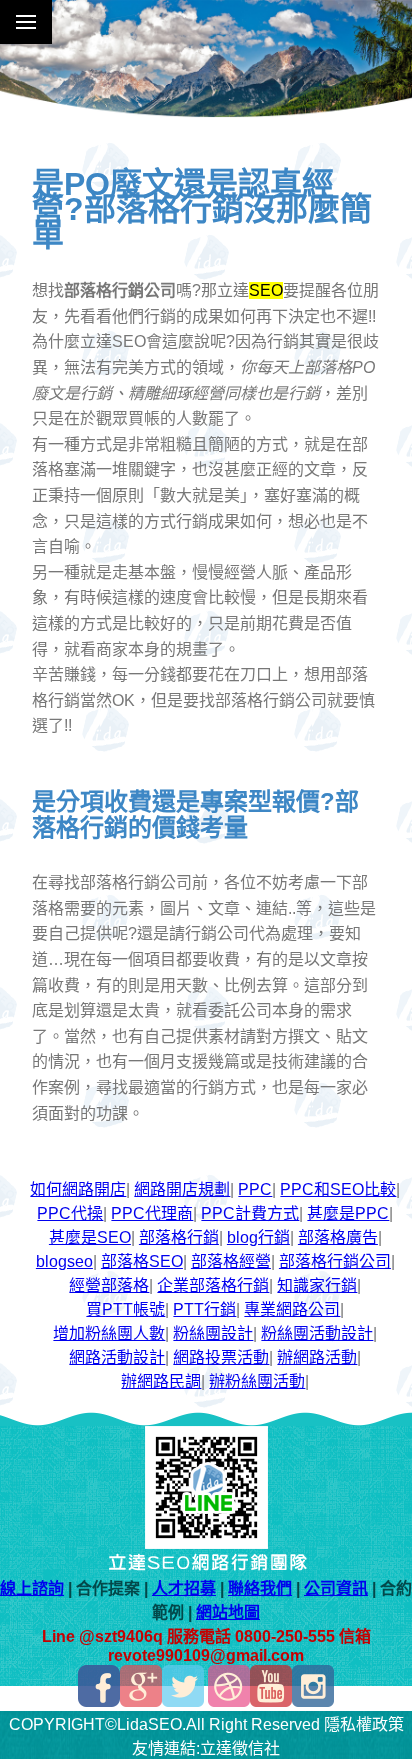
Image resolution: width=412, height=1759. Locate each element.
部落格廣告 (338, 1237)
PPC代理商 (152, 1213)
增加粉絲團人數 (109, 1333)
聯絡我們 (260, 1588)
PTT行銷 (204, 1309)
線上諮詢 (32, 1588)
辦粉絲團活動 (257, 1381)
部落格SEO (142, 1261)
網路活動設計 (117, 1357)
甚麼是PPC (348, 1213)
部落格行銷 (179, 1237)
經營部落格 (109, 1285)
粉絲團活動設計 (317, 1333)
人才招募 (184, 1588)
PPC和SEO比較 (338, 1189)
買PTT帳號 (125, 1309)
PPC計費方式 (250, 1213)
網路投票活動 (221, 1357)
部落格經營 (231, 1261)
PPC (255, 1189)
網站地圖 (228, 1612)
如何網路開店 (78, 1189)
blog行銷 (258, 1237)
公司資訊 (336, 1588)
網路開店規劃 (182, 1189)
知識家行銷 (317, 1285)
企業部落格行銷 (213, 1285)
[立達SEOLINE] (206, 1543)
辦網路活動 (317, 1357)
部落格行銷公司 (335, 1261)
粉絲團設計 (213, 1333)
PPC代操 (70, 1213)
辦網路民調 (161, 1381)
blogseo (64, 1261)
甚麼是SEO (90, 1237)
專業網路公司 (292, 1309)
